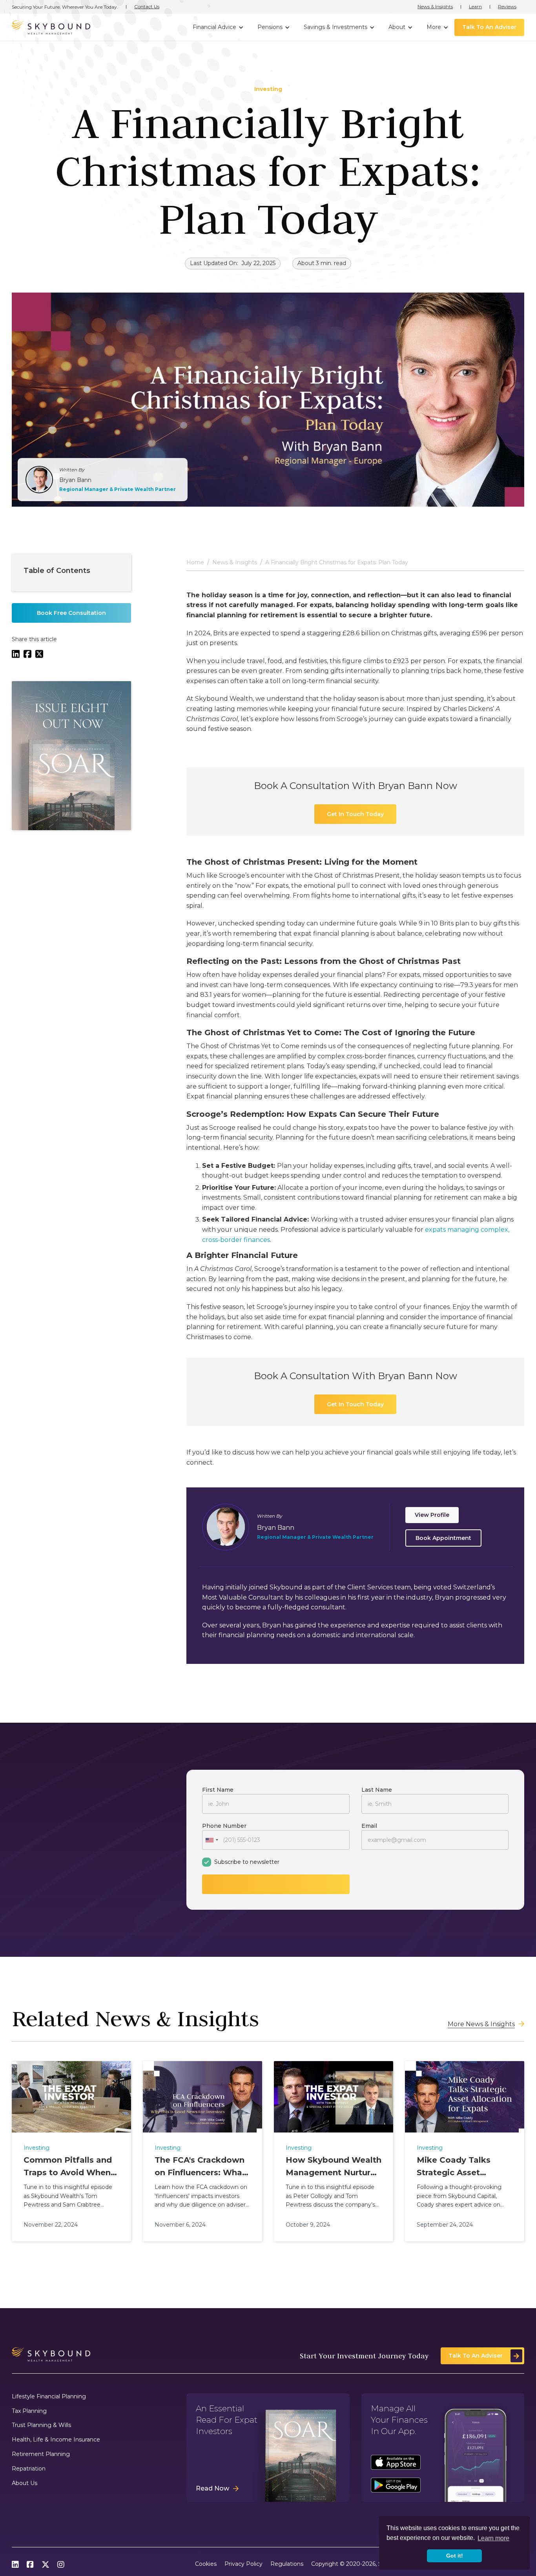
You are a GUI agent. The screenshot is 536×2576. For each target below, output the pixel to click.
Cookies (206, 2564)
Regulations (287, 2564)
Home (195, 563)
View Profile (432, 1515)
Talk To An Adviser (489, 27)
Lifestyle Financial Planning (49, 2397)
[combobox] (211, 1840)
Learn (475, 7)
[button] (217, 27)
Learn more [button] (493, 2538)
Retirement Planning (41, 2454)
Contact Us (147, 7)
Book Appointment (443, 1538)
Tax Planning (29, 2411)
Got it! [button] (455, 2556)
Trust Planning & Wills (41, 2425)
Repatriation (29, 2469)
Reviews (507, 7)
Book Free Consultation (71, 613)
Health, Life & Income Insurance (56, 2440)
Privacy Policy (243, 2564)
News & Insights (435, 7)
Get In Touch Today (355, 814)
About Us (25, 2483)
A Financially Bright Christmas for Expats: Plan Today (337, 563)
